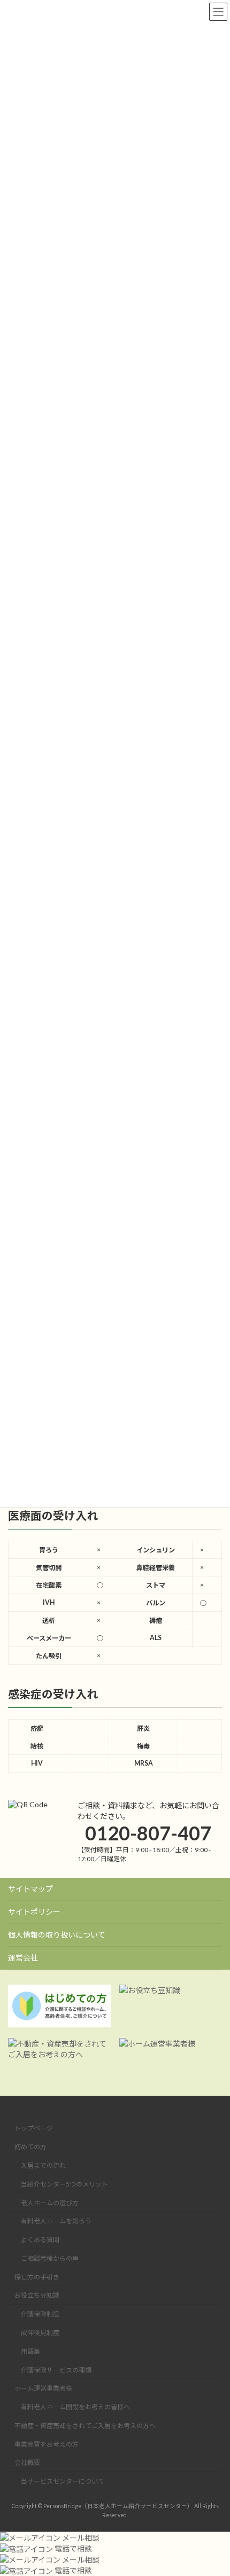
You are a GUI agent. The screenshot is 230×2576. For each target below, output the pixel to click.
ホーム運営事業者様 (43, 2389)
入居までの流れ (43, 2165)
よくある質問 (40, 2240)
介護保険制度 (40, 2315)
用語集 (30, 2351)
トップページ (34, 2129)
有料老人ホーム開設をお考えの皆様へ (75, 2407)
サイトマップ (30, 1889)
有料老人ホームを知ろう (56, 2222)
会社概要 (27, 2463)
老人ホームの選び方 (50, 2203)
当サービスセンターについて (63, 2482)
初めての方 (30, 2147)
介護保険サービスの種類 (56, 2370)
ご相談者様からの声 (50, 2258)
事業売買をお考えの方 (47, 2444)
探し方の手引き (37, 2277)
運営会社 (23, 1958)
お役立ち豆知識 (37, 2296)
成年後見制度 (40, 2333)
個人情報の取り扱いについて (57, 1935)
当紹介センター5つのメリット (64, 2184)
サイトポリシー (34, 1912)
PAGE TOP (214, 2487)
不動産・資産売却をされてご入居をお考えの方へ (85, 2426)
